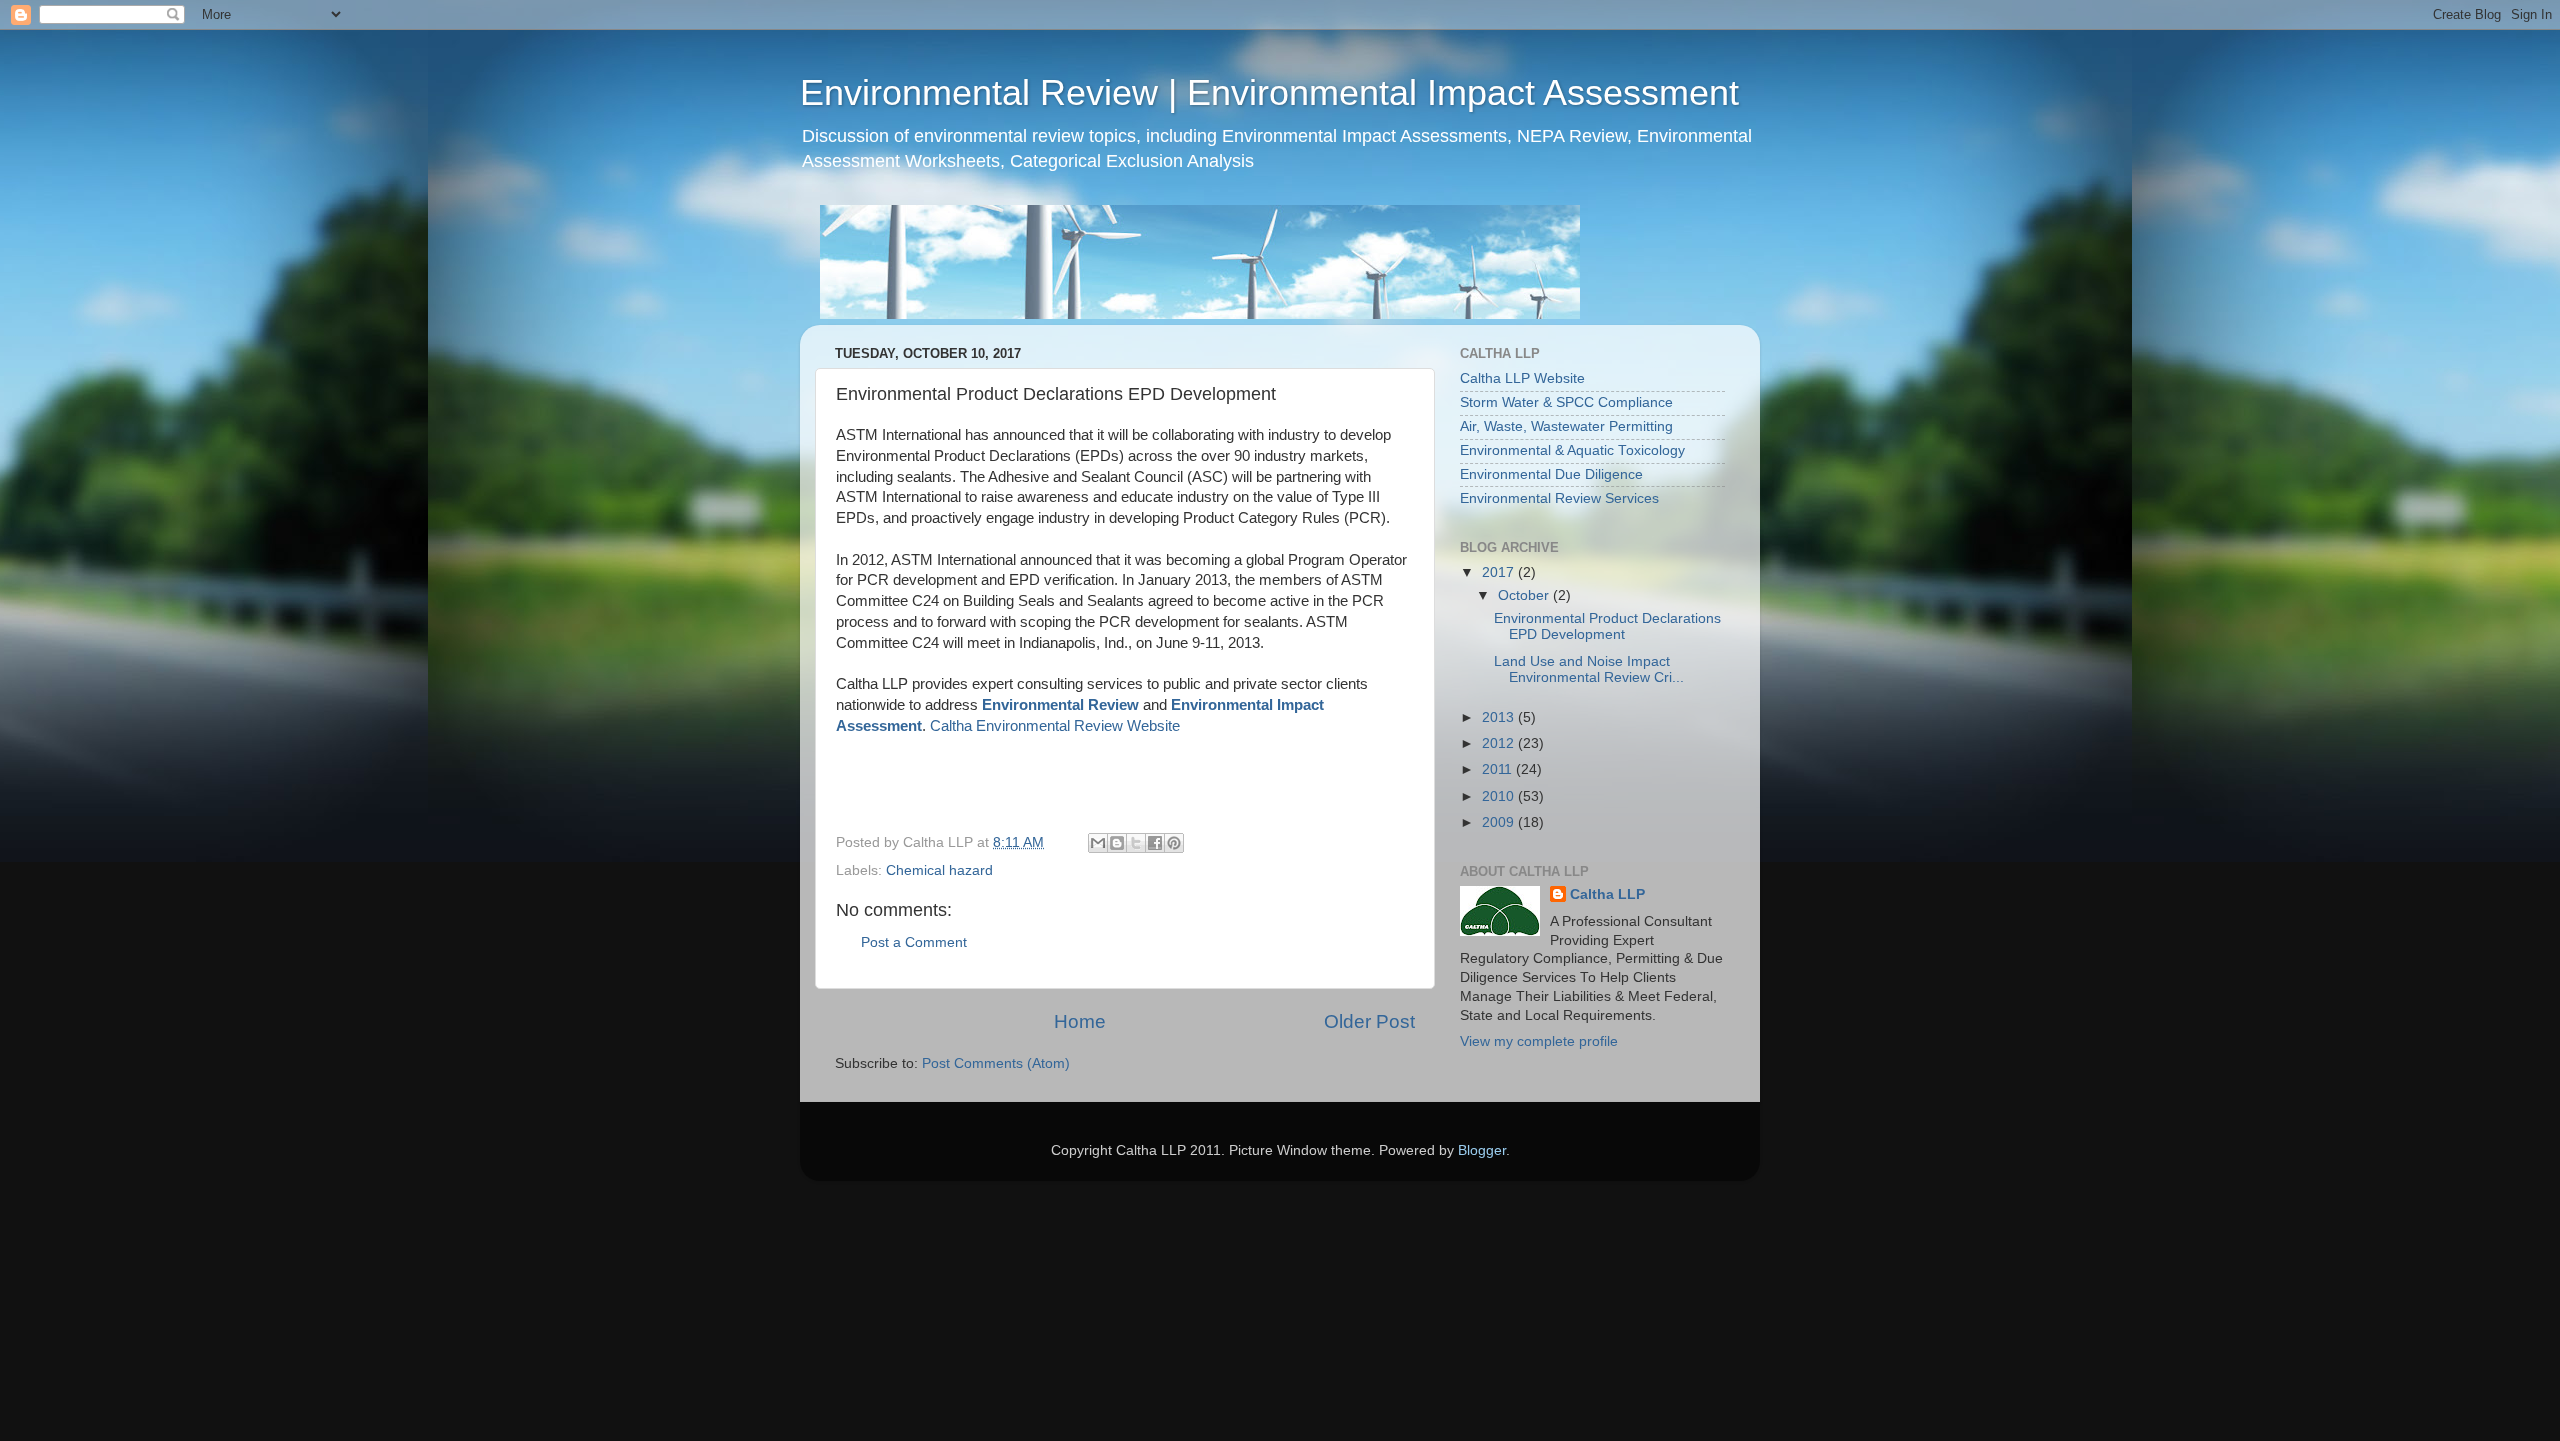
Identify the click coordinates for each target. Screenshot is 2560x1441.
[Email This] (1098, 843)
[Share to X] (1136, 843)
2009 (1500, 822)
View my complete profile (1539, 1041)
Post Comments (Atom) (996, 1063)
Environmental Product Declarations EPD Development (1607, 626)
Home (1080, 1021)
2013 (1500, 717)
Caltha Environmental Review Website (1055, 726)
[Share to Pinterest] (1174, 843)
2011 (1499, 769)
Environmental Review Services (1559, 498)
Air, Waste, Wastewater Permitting (1566, 426)
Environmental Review (1060, 705)
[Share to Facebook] (1155, 843)
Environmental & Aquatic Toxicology (1572, 450)
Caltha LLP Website (1522, 378)
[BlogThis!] (1117, 843)
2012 (1500, 743)
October (1525, 595)
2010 (1500, 796)
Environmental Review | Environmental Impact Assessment (1269, 92)
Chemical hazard (939, 870)
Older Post (1369, 1021)
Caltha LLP (1607, 894)
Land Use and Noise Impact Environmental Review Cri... (1589, 669)
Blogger (1482, 1150)
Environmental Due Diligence (1551, 474)
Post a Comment (914, 942)
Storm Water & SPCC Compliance (1566, 402)
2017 (1500, 572)
